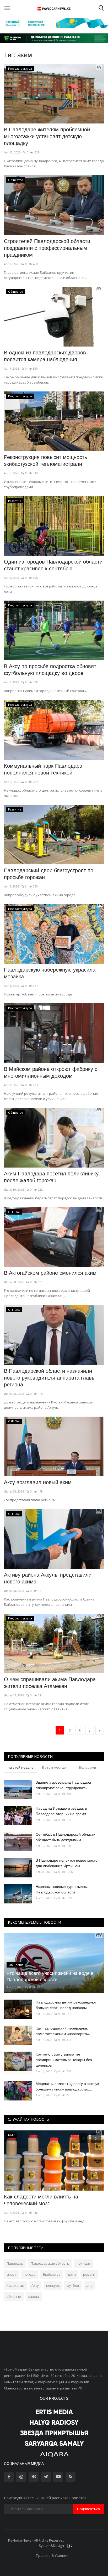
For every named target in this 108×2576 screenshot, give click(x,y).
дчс (89, 2285)
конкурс (53, 2285)
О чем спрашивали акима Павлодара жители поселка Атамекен (50, 1683)
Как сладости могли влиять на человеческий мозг (41, 2200)
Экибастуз (52, 2274)
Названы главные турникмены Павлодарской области (62, 1889)
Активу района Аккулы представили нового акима (48, 1578)
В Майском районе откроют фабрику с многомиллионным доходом (51, 1072)
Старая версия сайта (86, 2540)
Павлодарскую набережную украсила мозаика (50, 973)
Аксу (35, 2285)
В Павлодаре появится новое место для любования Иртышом (67, 1863)
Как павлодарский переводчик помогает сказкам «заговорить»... (64, 2031)
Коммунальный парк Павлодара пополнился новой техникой (43, 769)
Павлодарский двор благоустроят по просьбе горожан (49, 874)
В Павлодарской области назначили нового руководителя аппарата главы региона (50, 1378)
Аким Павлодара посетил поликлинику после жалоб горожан (51, 1177)
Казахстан (15, 2285)
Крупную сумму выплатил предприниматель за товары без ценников (64, 2060)
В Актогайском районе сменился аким (50, 1273)
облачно (14, 2296)
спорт (11, 2274)
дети (72, 2274)
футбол (73, 2285)
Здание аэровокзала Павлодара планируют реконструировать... (63, 1785)
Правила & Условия (52, 2556)
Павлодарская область (50, 2263)
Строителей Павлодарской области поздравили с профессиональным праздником (47, 248)
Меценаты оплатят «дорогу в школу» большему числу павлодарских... (67, 2086)
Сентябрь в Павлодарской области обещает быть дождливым (66, 1837)
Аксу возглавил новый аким (38, 1482)
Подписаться (88, 2509)
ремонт (89, 2274)
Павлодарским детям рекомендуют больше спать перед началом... (66, 2005)
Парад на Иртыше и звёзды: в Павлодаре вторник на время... (63, 1811)
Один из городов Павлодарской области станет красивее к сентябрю (53, 565)
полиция (84, 2263)
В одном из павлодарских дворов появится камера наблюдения (45, 356)
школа (34, 2296)
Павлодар (15, 2263)
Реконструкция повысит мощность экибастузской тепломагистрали (45, 461)
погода (29, 2274)
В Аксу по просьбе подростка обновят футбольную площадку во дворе (50, 670)
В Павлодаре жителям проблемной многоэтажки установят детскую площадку (47, 136)
